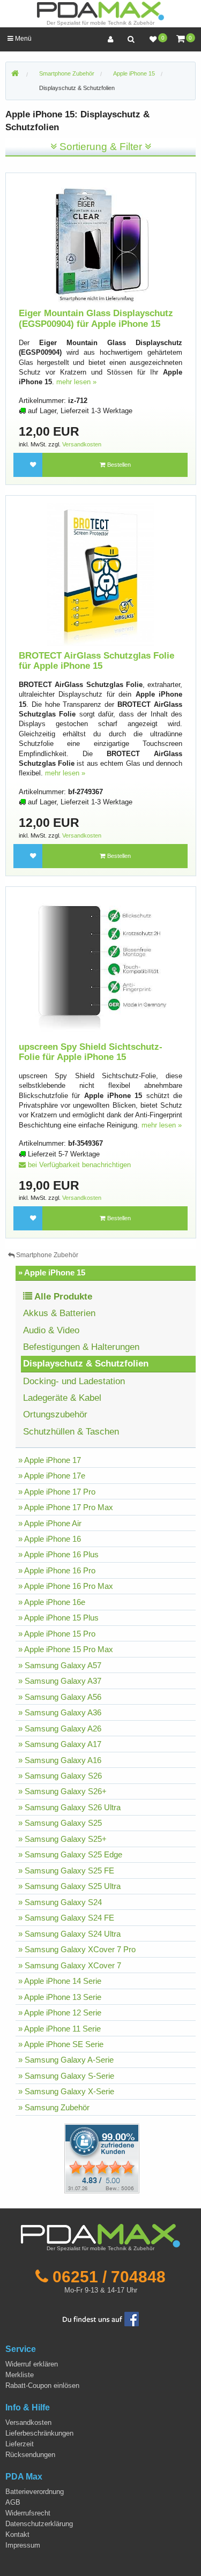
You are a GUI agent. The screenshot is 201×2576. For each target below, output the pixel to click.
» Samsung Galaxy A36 (60, 1712)
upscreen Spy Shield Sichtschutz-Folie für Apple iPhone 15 (91, 1052)
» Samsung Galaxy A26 (60, 1728)
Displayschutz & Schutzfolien (77, 88)
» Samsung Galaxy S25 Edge (70, 1854)
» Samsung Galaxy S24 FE (66, 1918)
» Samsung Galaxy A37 (60, 1681)
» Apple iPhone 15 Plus (58, 1618)
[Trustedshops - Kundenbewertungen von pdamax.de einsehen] (63, 2158)
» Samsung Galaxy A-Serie (66, 2060)
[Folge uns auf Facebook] (101, 2319)
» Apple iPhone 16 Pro (57, 1570)
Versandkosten (82, 444)
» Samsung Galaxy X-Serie (66, 2091)
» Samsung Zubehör (54, 2107)
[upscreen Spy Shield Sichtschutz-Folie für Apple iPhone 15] (101, 965)
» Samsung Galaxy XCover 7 (70, 1965)
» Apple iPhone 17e (52, 1476)
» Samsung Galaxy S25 (60, 1823)
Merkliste (20, 2375)
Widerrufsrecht (28, 2513)
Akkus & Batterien (59, 1313)
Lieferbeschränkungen (39, 2433)
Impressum (23, 2545)
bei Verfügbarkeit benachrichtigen (78, 1165)
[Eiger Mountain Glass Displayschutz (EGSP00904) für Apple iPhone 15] (101, 242)
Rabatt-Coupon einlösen (42, 2385)
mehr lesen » (76, 382)
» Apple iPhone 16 (50, 1539)
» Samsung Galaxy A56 (60, 1697)
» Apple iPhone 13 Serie (60, 1997)
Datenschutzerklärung (39, 2524)
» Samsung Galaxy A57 (60, 1665)
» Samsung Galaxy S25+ (62, 1839)
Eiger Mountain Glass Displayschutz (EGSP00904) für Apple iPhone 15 (96, 319)
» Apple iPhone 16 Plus (58, 1554)
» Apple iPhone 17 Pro (57, 1492)
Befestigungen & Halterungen (81, 1347)
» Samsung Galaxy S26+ (62, 1791)
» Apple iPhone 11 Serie (59, 2029)
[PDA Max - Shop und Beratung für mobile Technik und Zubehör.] (15, 74)
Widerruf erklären (32, 2364)
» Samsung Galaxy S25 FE (66, 1871)
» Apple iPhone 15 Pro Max (66, 1649)
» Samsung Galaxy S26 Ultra (69, 1807)
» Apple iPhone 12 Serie (60, 2013)
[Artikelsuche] (131, 39)
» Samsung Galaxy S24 (60, 1902)
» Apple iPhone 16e (52, 1602)
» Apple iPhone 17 (50, 1460)
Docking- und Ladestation (74, 1381)
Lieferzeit (20, 2444)
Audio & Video (51, 1330)
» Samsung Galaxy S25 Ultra (69, 1886)
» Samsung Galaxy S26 (60, 1776)
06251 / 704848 (109, 2276)
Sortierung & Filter (101, 147)
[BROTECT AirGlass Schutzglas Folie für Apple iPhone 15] (101, 574)
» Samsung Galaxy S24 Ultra (69, 1934)
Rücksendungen (30, 2455)
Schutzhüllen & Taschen (71, 1432)
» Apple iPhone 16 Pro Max (66, 1586)
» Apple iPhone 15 (52, 1272)
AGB (13, 2502)
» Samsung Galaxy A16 (60, 1760)
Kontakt (17, 2534)
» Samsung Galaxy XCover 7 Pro (77, 1949)
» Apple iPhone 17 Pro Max (66, 1507)
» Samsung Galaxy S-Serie (66, 2076)
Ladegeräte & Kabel (62, 1398)
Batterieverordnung (35, 2492)
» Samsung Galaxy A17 (60, 1744)
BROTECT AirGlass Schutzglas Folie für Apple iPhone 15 (96, 661)
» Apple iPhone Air (50, 1523)
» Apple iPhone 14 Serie (60, 1981)
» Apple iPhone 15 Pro (57, 1634)
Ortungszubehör (55, 1414)
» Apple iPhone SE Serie (61, 2044)
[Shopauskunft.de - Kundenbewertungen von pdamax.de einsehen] (102, 2158)
